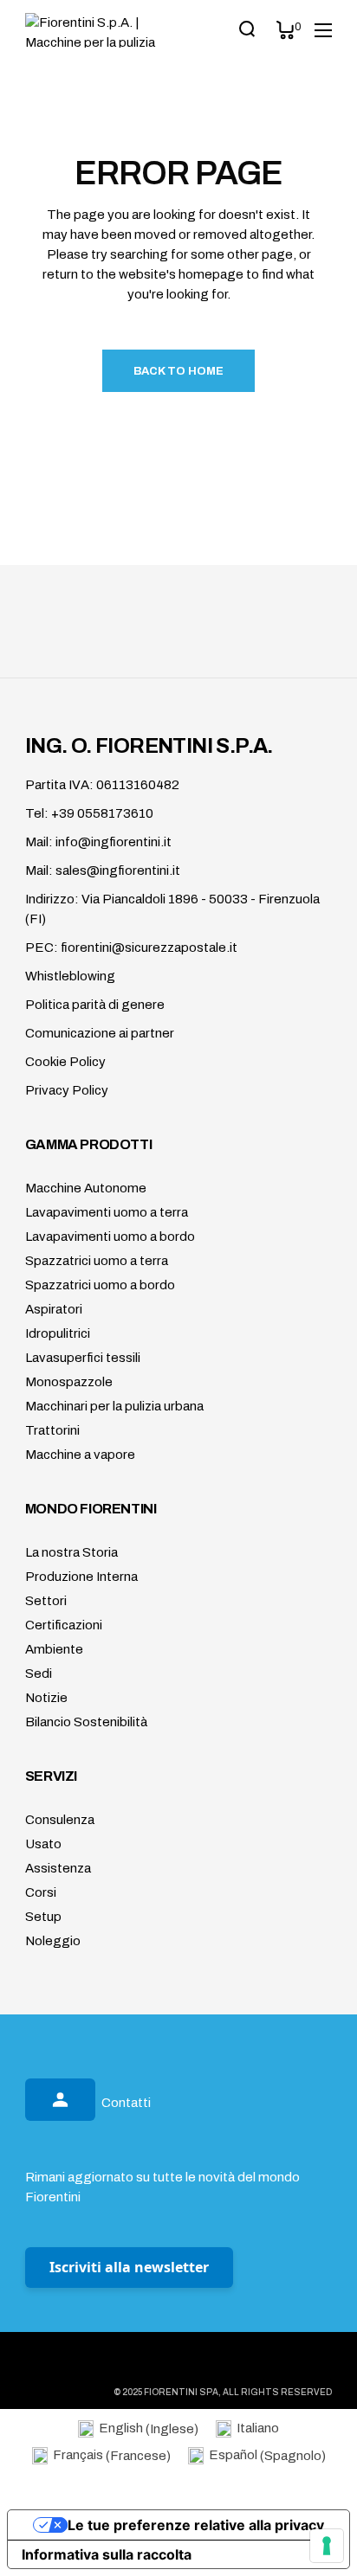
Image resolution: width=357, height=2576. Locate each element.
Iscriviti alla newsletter (129, 2267)
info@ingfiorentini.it (114, 842)
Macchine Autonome (86, 1188)
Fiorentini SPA (181, 2392)
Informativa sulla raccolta (107, 2554)
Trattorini (52, 1430)
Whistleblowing (70, 976)
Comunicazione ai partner (100, 1033)
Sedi (39, 1673)
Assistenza (58, 1868)
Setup (43, 1917)
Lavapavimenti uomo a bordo (110, 1237)
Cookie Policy (65, 1062)
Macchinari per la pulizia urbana (114, 1406)
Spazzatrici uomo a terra (97, 1261)
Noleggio (53, 1941)
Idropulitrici (58, 1333)
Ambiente (54, 1649)
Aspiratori (54, 1309)
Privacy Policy (67, 1090)
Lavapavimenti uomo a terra (107, 1212)
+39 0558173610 (102, 813)
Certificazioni (64, 1625)
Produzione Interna (81, 1577)
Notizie (46, 1698)
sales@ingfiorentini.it (118, 870)
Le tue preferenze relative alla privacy (196, 2525)
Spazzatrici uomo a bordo (100, 1285)
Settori (46, 1601)
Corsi (41, 1892)
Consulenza (60, 1820)
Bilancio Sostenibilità (86, 1722)
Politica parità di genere (95, 1005)
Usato (43, 1844)
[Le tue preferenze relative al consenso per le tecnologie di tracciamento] (327, 2546)
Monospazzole (69, 1382)
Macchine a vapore (80, 1455)
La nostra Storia (71, 1552)
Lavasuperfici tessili (83, 1358)
